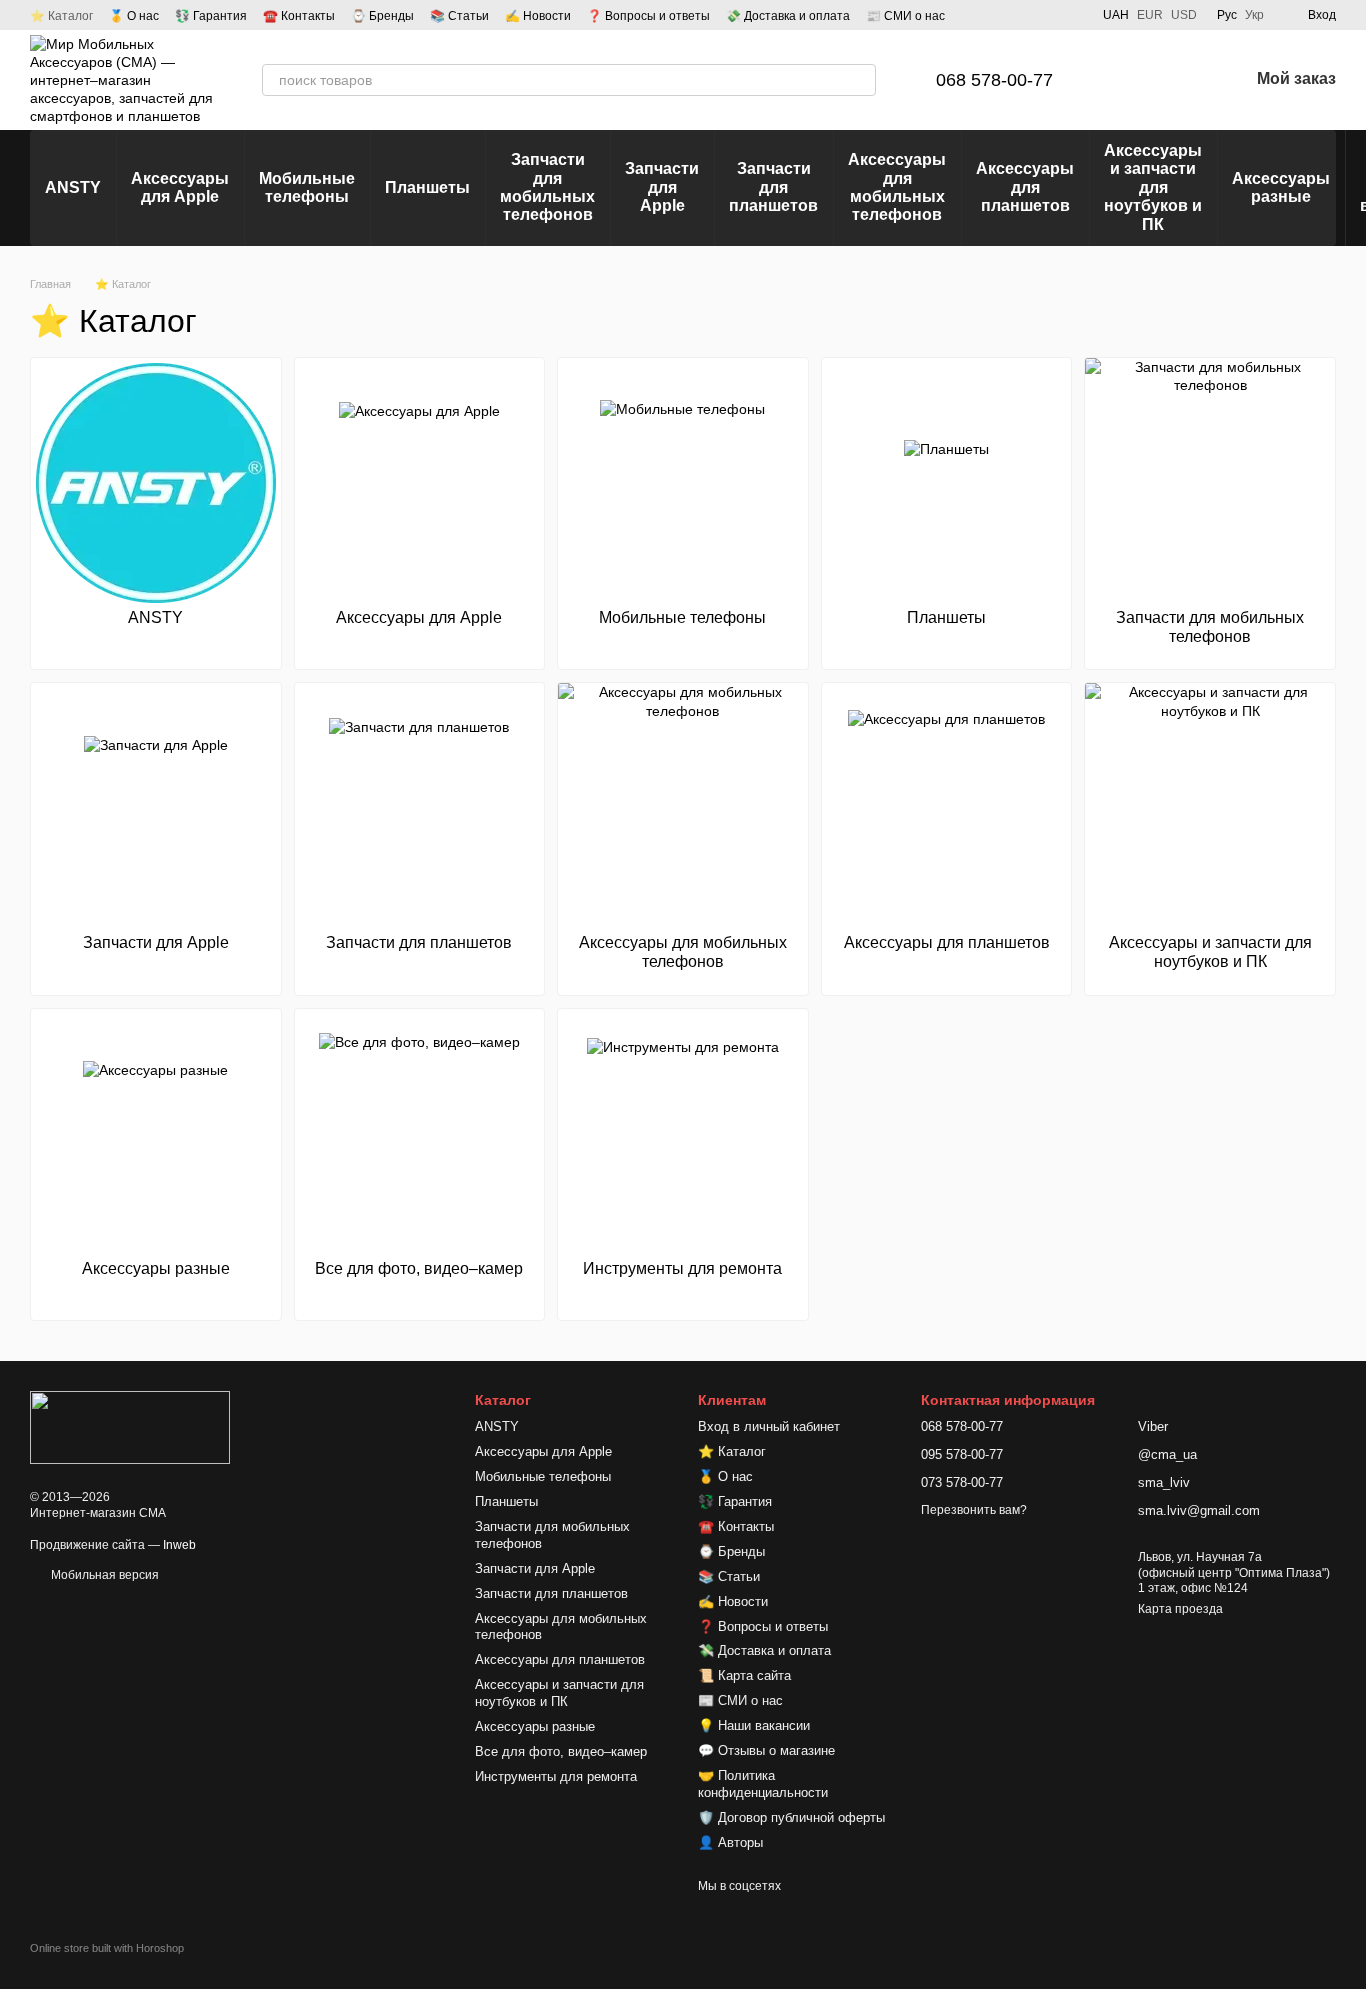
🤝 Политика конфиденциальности (763, 1784)
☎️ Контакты (299, 16)
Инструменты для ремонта (556, 1776)
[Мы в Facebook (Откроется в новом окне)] (999, 15)
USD (1184, 15)
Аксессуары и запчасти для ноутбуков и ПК (1153, 187)
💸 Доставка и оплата (788, 16)
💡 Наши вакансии (754, 1725)
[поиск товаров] (860, 80)
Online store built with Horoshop (107, 1948)
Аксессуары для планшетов (1025, 187)
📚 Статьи (459, 16)
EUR (1150, 15)
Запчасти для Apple (662, 187)
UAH (1116, 15)
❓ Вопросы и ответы (648, 16)
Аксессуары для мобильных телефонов (897, 187)
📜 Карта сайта (744, 1675)
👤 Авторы (730, 1842)
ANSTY (73, 187)
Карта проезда (1180, 1609)
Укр (1254, 15)
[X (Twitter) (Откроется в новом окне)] (1071, 15)
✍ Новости (538, 16)
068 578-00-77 (994, 80)
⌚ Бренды (382, 16)
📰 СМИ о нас (905, 16)
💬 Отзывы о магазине (766, 1750)
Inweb (179, 1545)
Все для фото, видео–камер (561, 1751)
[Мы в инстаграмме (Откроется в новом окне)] (1047, 15)
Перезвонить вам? (974, 1510)
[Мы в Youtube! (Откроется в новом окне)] (1023, 15)
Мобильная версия (103, 1575)
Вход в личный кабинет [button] (769, 1426)
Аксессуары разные (1281, 187)
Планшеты (427, 187)
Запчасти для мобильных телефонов (547, 187)
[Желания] (1181, 80)
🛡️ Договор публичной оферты (791, 1817)
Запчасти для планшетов (773, 187)
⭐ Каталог (61, 16)
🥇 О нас (134, 16)
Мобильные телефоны (307, 187)
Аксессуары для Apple (180, 187)
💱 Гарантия (211, 16)
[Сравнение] (1129, 80)
